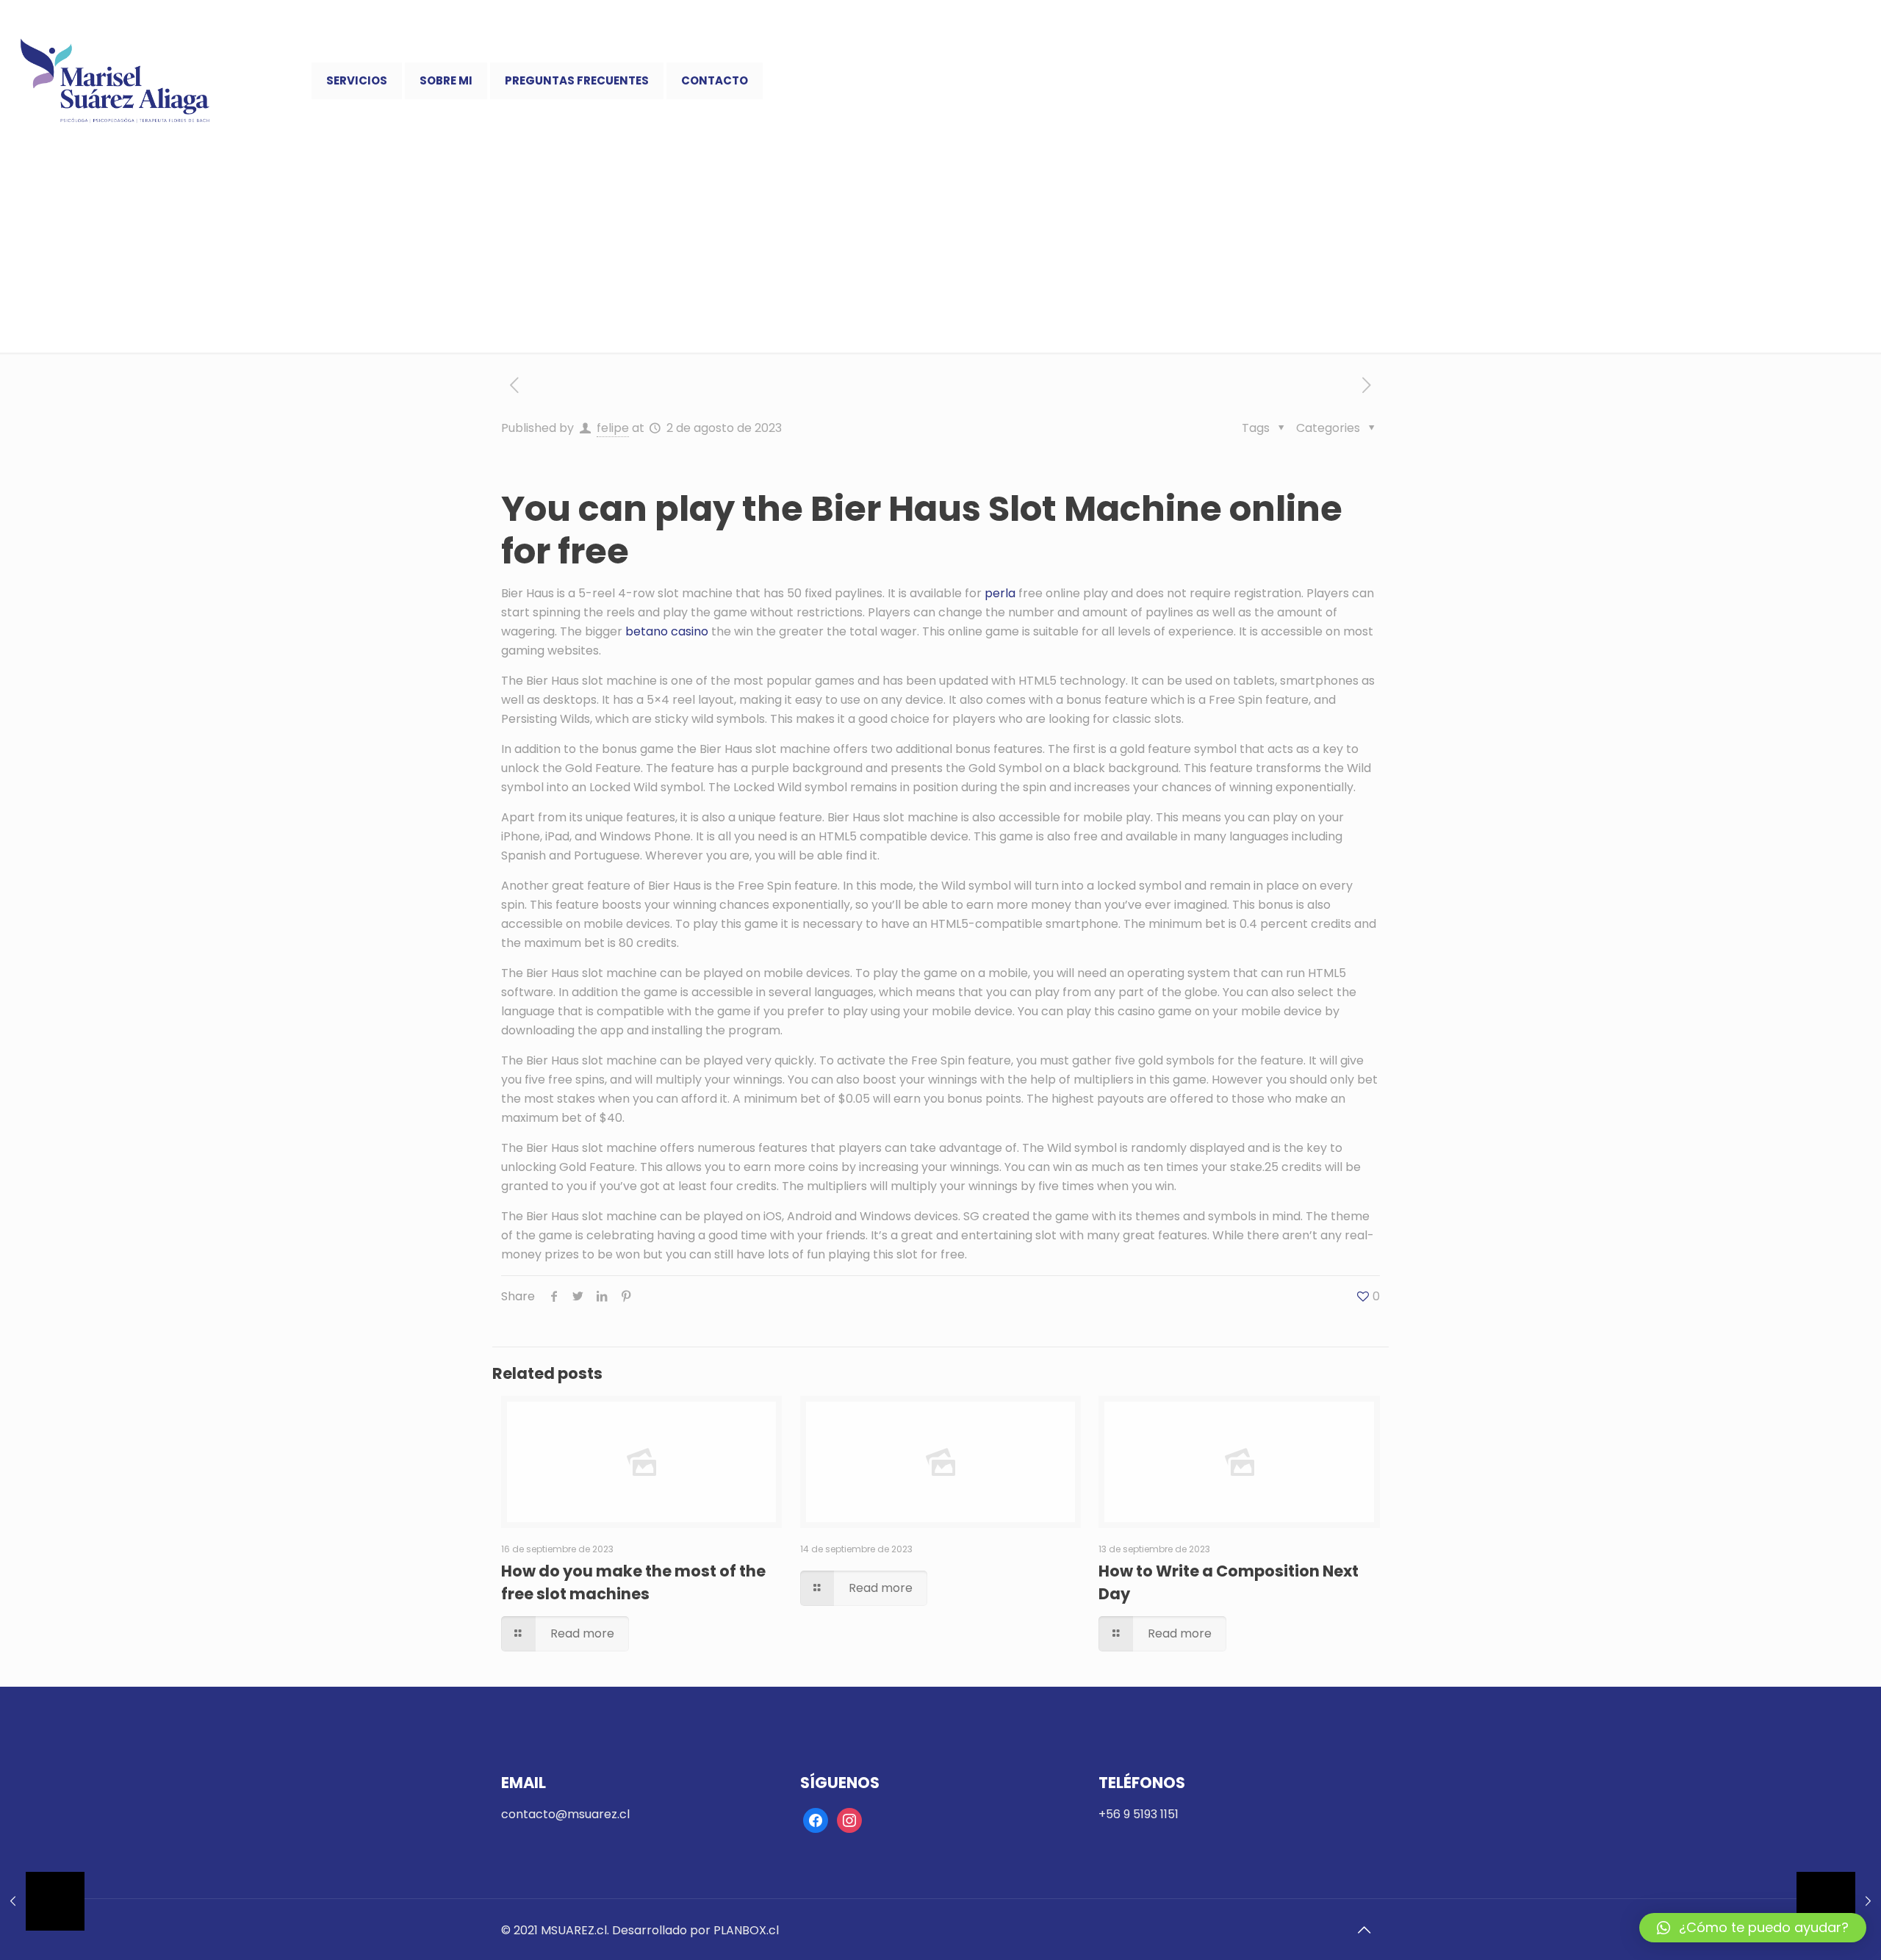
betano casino (667, 631)
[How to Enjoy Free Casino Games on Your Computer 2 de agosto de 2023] (42, 1901)
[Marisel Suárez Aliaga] (115, 81)
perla (1000, 593)
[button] (1753, 1928)
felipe (613, 428)
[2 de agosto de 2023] (1839, 1901)
